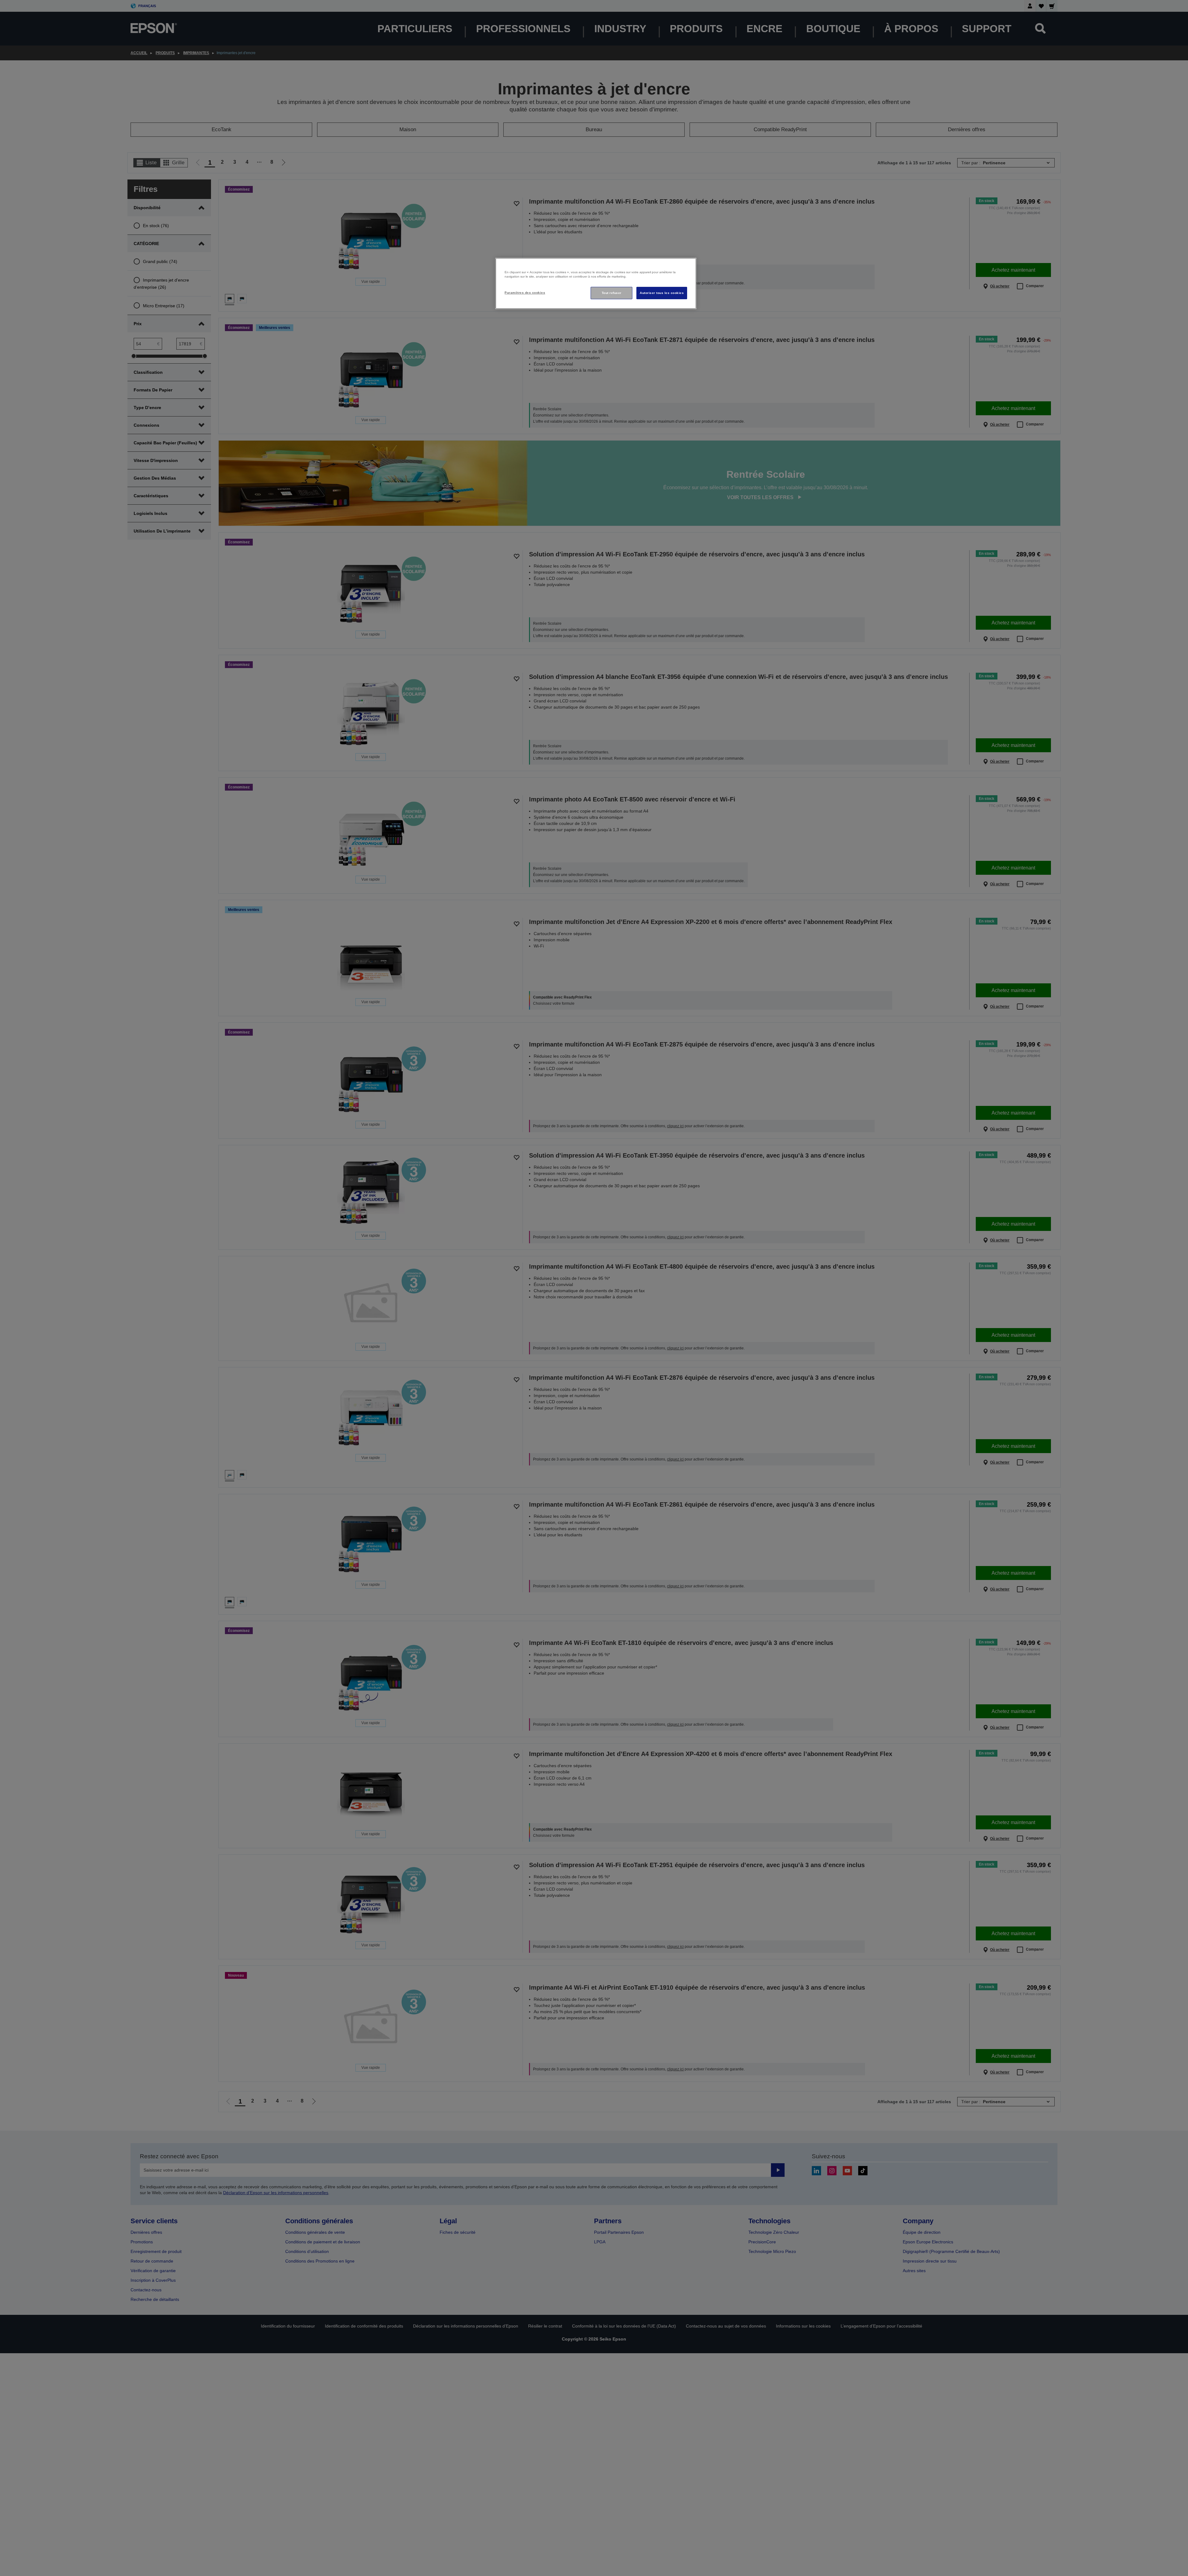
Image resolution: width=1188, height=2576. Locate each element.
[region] (596, 284)
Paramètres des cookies (525, 293)
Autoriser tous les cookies (662, 293)
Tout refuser (612, 293)
